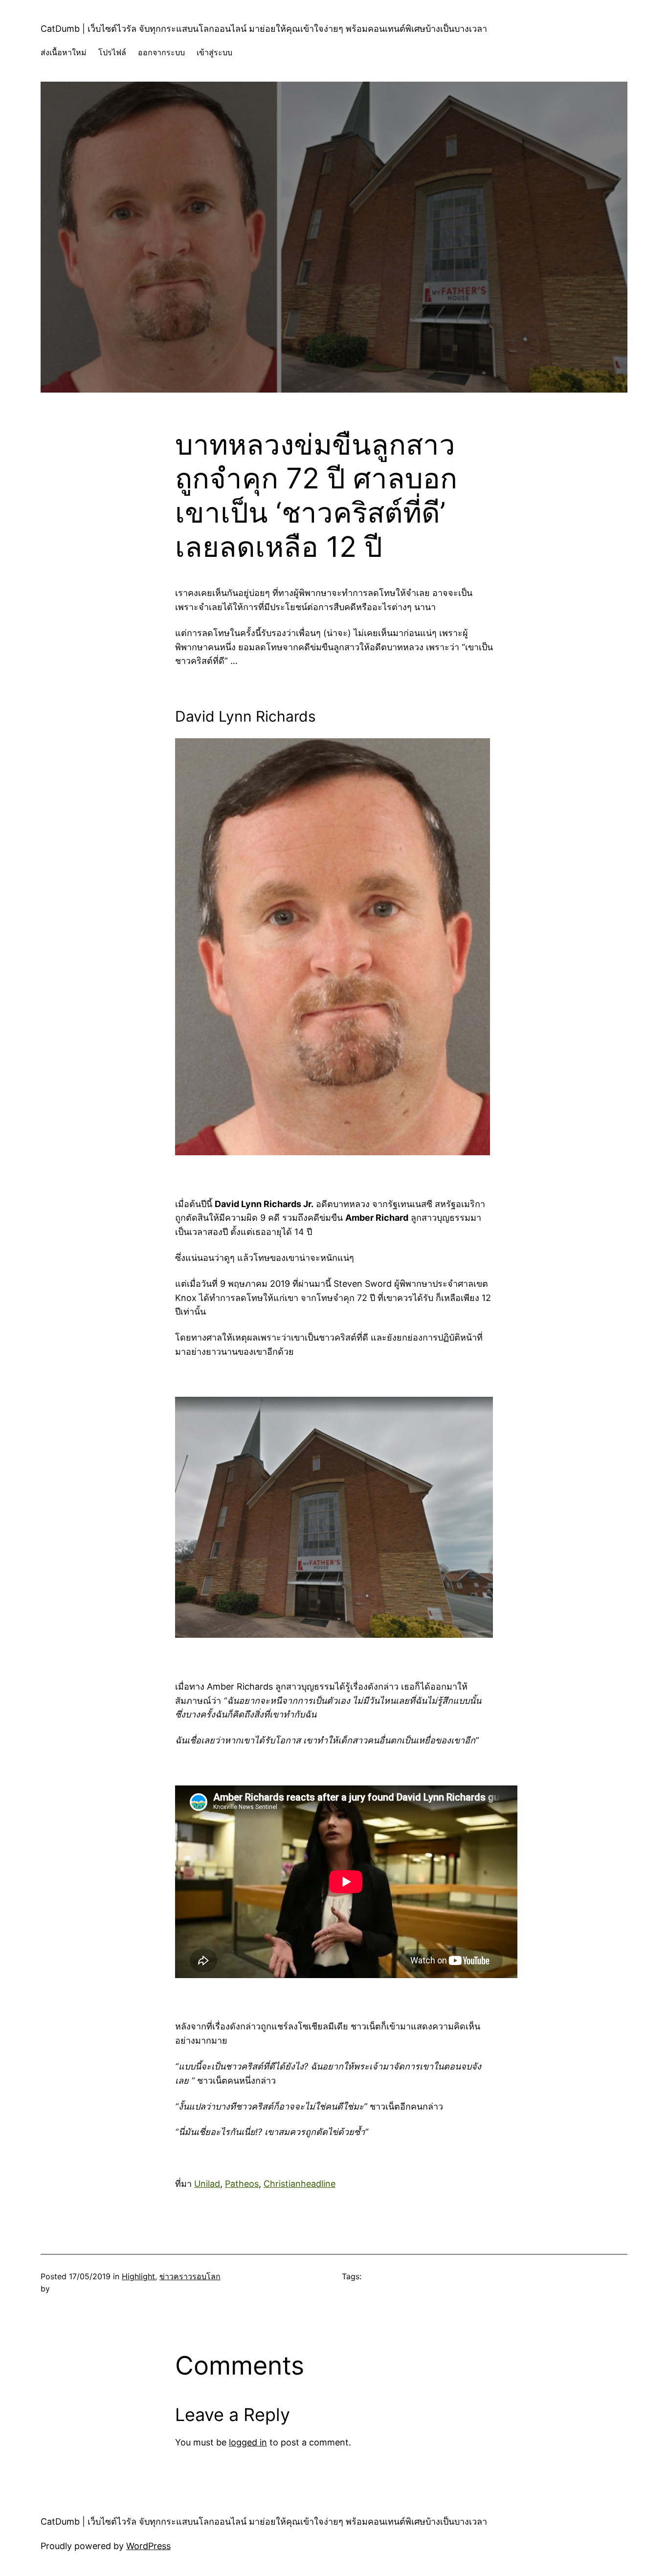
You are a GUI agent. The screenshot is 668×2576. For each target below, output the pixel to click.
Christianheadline (300, 2184)
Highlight (138, 2276)
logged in (248, 2442)
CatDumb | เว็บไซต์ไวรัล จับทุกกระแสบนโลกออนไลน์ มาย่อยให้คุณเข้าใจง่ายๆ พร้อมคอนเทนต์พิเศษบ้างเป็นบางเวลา (264, 29)
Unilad (207, 2184)
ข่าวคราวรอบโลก (190, 2276)
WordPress (148, 2546)
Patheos (242, 2184)
